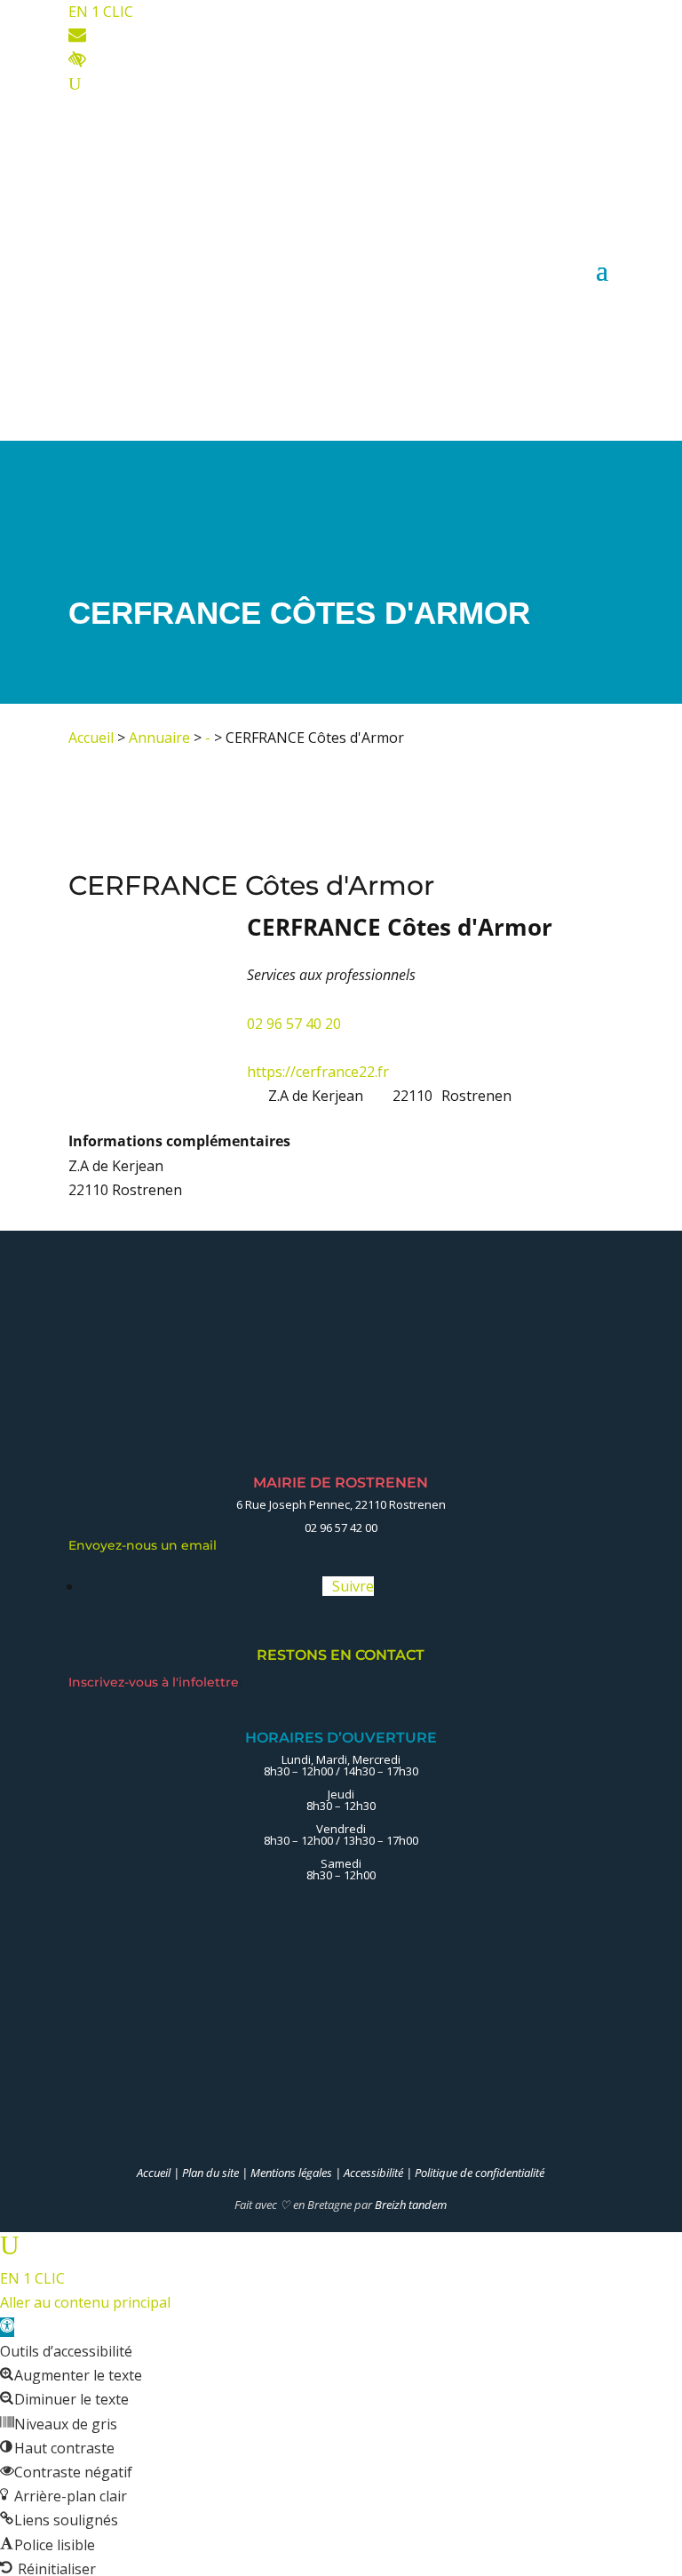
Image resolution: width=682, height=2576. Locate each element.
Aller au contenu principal (85, 2302)
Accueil (91, 738)
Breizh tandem (411, 2205)
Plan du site (210, 2173)
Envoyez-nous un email (147, 1545)
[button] (7, 2327)
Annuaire (159, 738)
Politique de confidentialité (480, 2173)
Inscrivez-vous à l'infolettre (155, 1682)
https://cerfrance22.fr (318, 1072)
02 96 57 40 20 (294, 1024)
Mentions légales (291, 2173)
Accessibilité (373, 2173)
